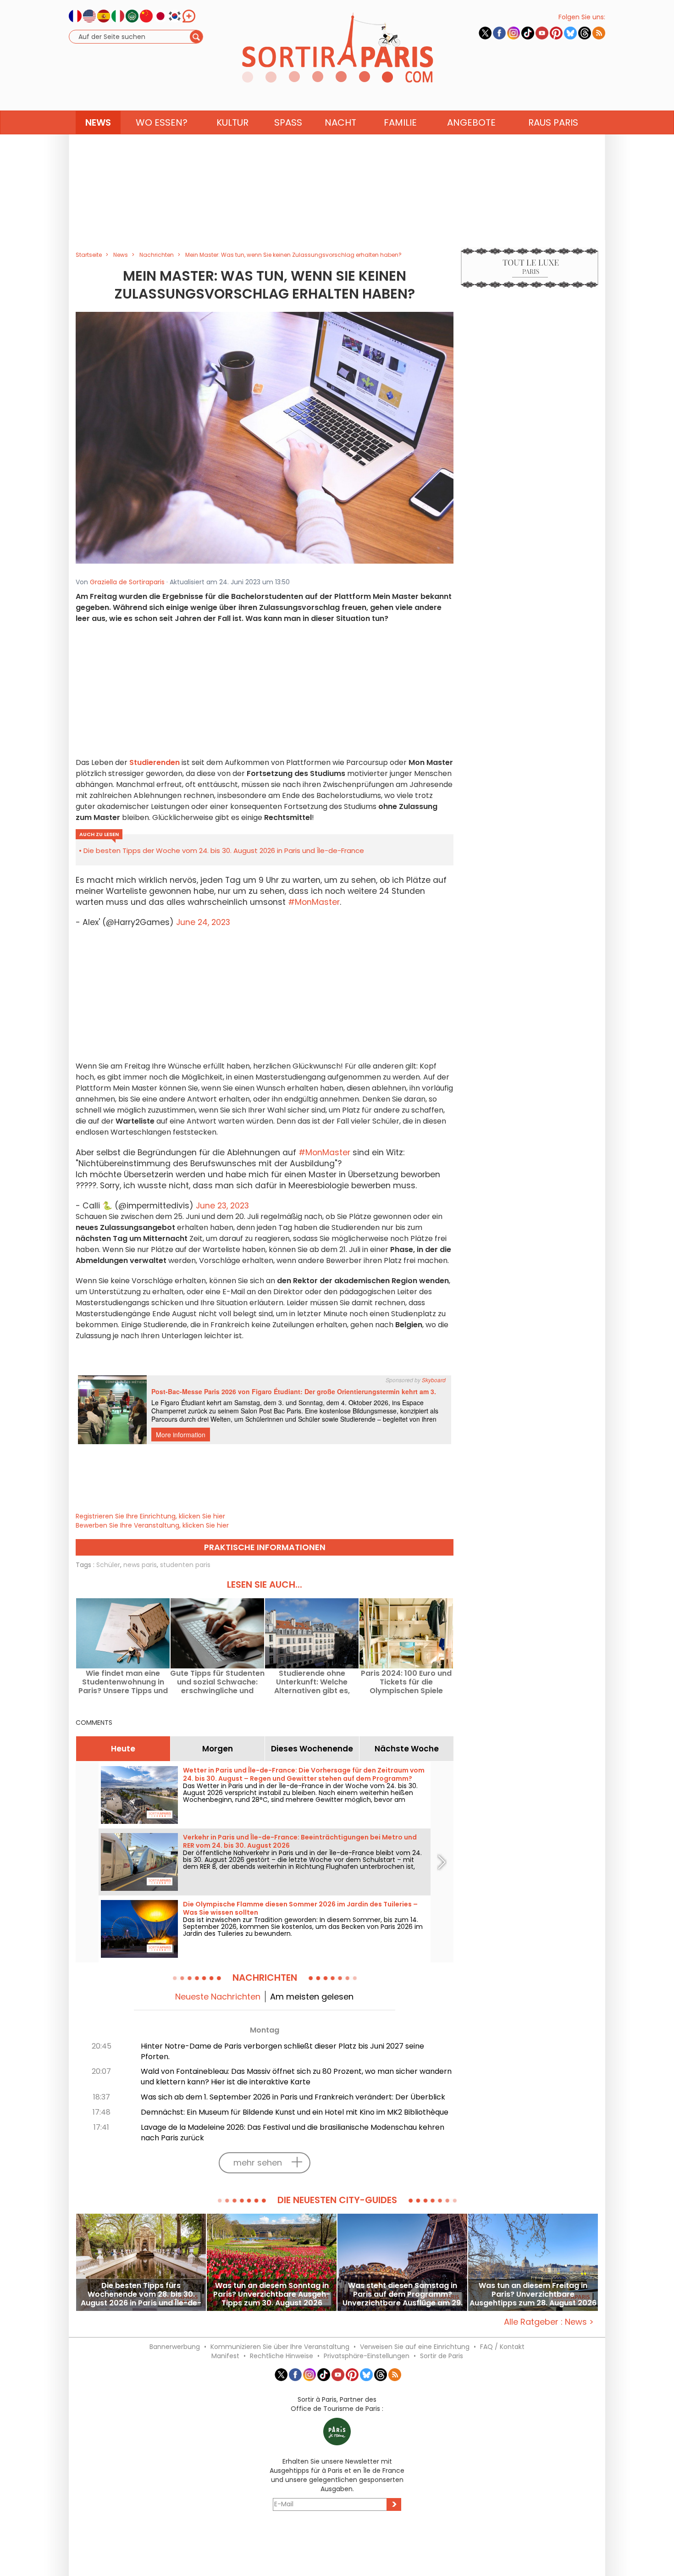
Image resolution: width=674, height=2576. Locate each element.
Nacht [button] (340, 122)
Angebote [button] (471, 122)
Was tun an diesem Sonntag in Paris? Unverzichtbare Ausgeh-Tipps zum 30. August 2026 (272, 2294)
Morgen (218, 1749)
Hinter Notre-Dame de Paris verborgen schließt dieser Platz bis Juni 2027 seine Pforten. (282, 2051)
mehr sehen (258, 2163)
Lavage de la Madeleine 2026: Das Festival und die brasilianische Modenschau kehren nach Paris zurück (293, 2133)
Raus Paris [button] (553, 122)
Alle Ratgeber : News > (549, 2322)
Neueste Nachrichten (218, 1997)
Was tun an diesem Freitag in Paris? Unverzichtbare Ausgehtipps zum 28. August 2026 (533, 2294)
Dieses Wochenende (312, 1749)
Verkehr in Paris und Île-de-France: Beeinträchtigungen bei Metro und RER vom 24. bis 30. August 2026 (300, 1841)
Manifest (225, 2356)
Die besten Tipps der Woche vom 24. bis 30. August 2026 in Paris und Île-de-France (224, 850)
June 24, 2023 (203, 922)
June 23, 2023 (222, 1206)
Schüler (108, 1565)
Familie (400, 122)
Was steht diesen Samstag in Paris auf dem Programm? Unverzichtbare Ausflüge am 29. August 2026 (403, 2294)
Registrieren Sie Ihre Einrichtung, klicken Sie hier (150, 1516)
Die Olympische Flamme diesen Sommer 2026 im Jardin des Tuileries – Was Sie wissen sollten (300, 1908)
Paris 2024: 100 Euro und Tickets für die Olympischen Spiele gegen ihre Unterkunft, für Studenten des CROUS (406, 1682)
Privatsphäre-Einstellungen (367, 2356)
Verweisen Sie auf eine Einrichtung (415, 2347)
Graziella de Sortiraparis (127, 582)
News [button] (98, 122)
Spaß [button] (288, 122)
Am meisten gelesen (312, 1997)
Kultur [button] (232, 122)
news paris (140, 1565)
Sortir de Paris (442, 2356)
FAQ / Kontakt (502, 2347)
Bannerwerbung (175, 2347)
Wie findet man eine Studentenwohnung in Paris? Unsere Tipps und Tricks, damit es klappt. (123, 1682)
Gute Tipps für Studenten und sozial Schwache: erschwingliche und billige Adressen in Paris (217, 1682)
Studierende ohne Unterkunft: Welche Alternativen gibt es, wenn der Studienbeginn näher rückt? (312, 1682)
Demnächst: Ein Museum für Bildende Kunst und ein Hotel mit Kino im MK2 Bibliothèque (295, 2112)
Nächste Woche (407, 1749)
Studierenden (155, 762)
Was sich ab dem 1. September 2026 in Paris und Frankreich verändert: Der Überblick (293, 2097)
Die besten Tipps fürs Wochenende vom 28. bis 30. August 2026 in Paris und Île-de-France (141, 2294)
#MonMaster (314, 902)
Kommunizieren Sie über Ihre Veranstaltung (280, 2347)
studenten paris (185, 1565)
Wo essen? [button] (162, 122)
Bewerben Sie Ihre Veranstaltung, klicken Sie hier (152, 1525)
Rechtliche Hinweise (282, 2356)
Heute (123, 1749)
